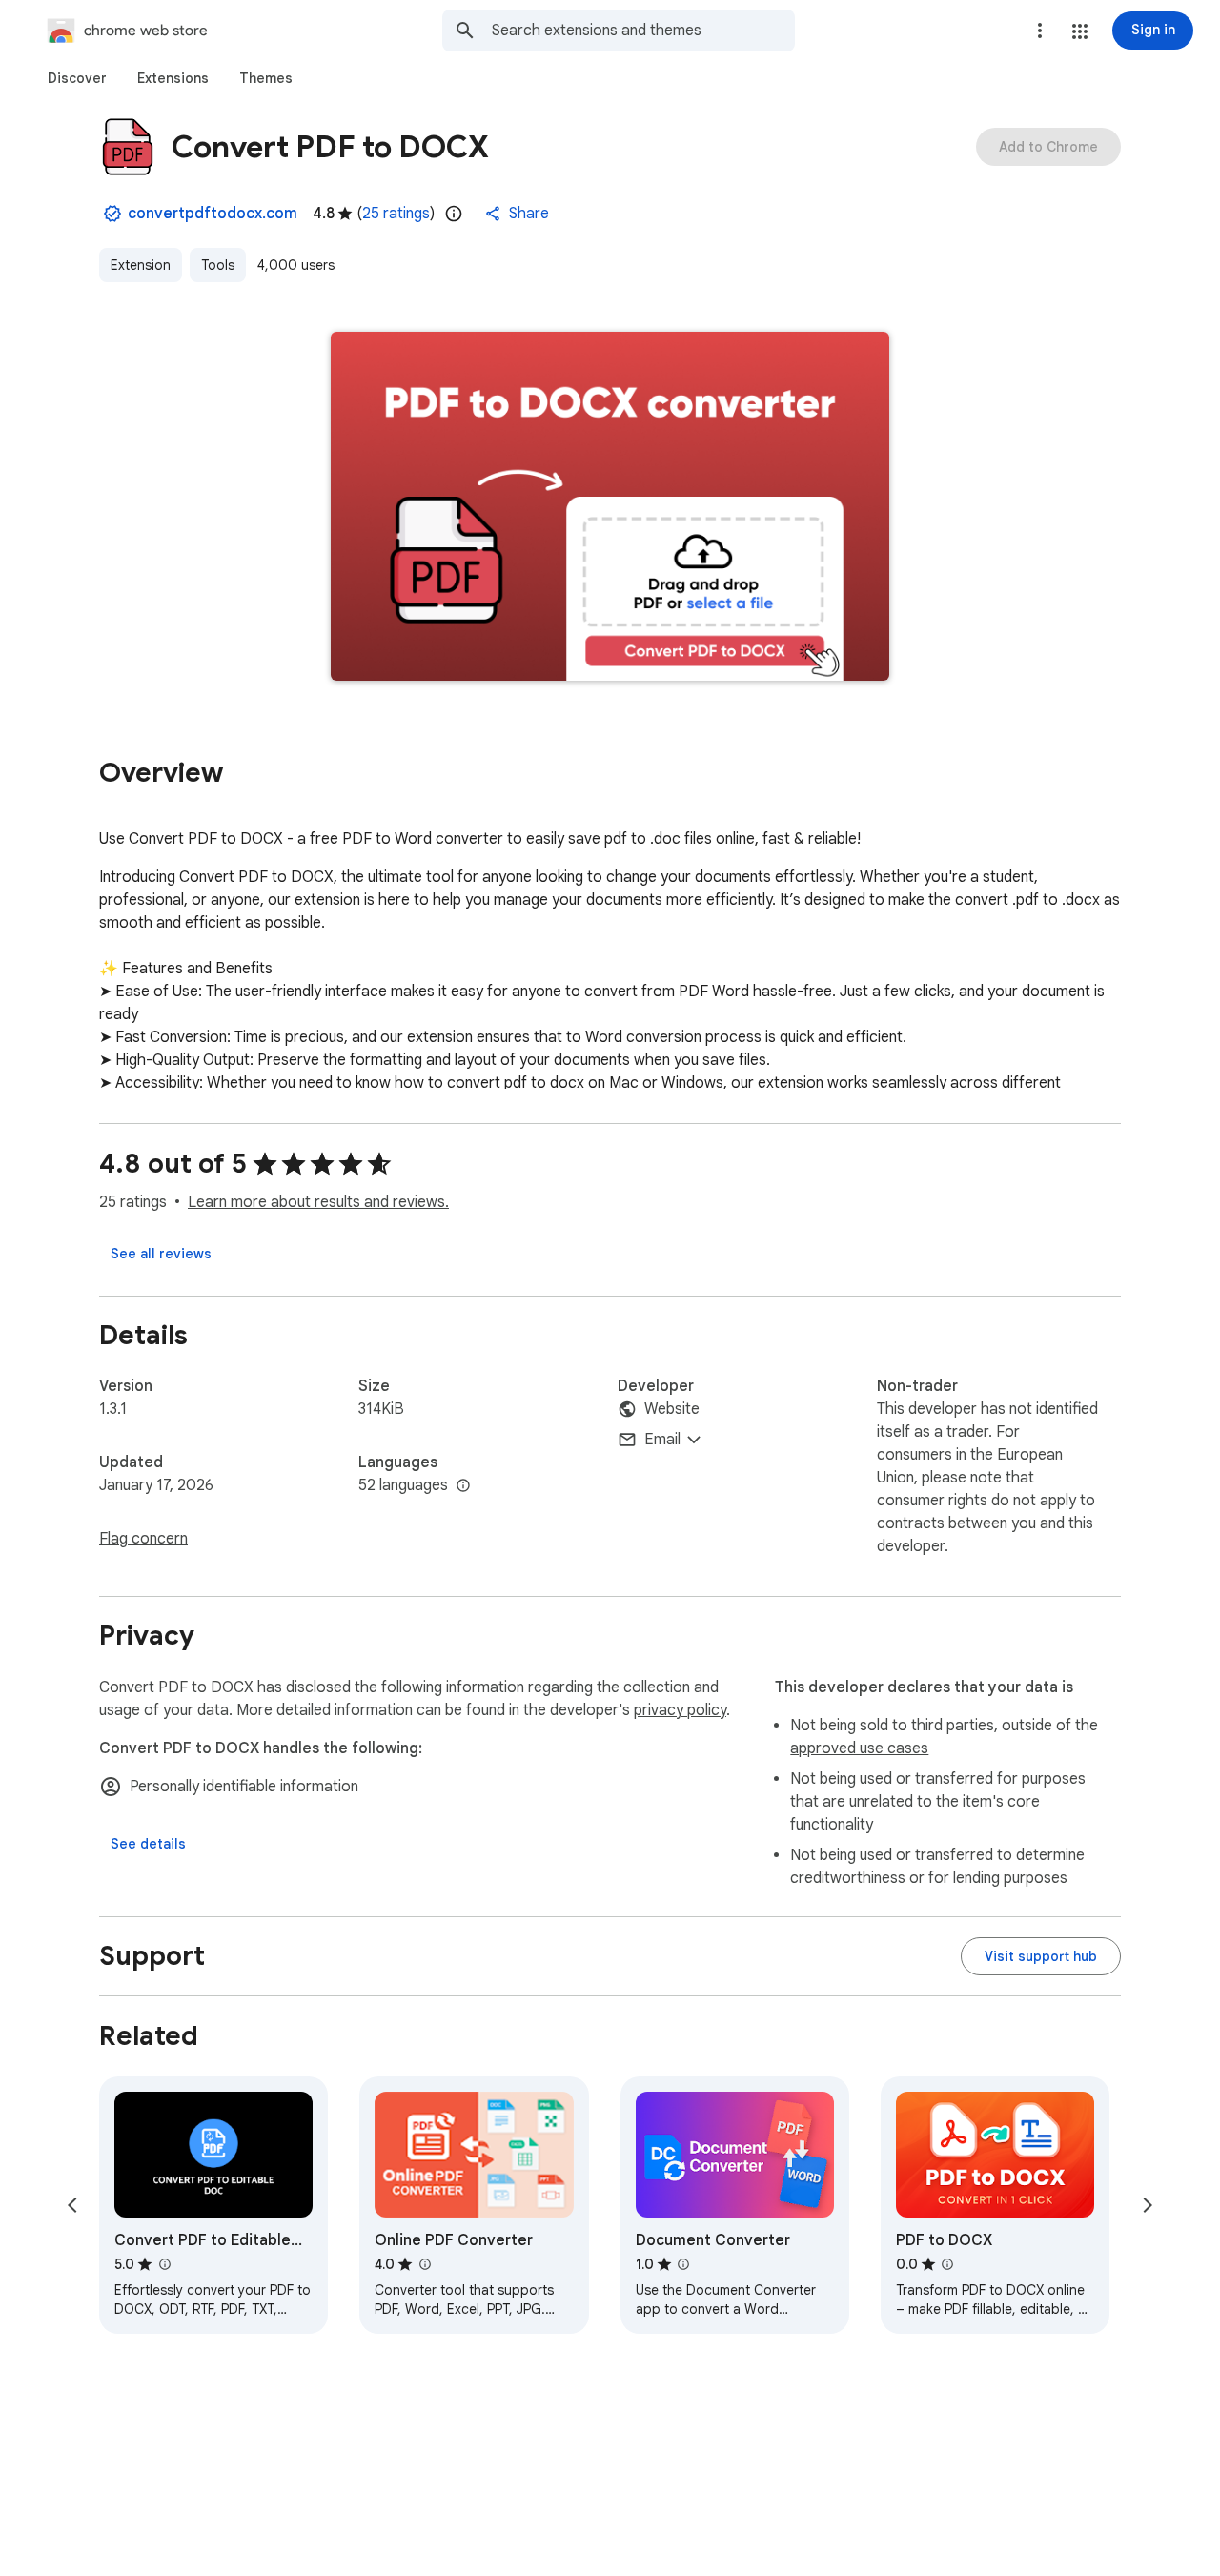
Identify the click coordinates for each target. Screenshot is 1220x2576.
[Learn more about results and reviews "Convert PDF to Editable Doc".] (164, 2264)
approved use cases (859, 1748)
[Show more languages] (463, 1486)
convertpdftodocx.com (213, 214)
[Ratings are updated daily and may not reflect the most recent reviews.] (454, 214)
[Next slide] (1148, 2205)
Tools (218, 265)
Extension (141, 265)
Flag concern (143, 1539)
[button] (1080, 31)
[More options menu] (1040, 31)
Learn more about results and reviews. (318, 1202)
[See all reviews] (161, 1254)
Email (662, 1440)
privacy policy (680, 1710)
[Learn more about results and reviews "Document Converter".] (683, 2264)
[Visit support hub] (1041, 1956)
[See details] (148, 1844)
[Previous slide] (72, 2205)
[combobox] (643, 31)
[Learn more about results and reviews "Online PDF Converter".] (424, 2264)
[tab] (77, 78)
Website (672, 1409)
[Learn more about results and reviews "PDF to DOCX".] (947, 2264)
